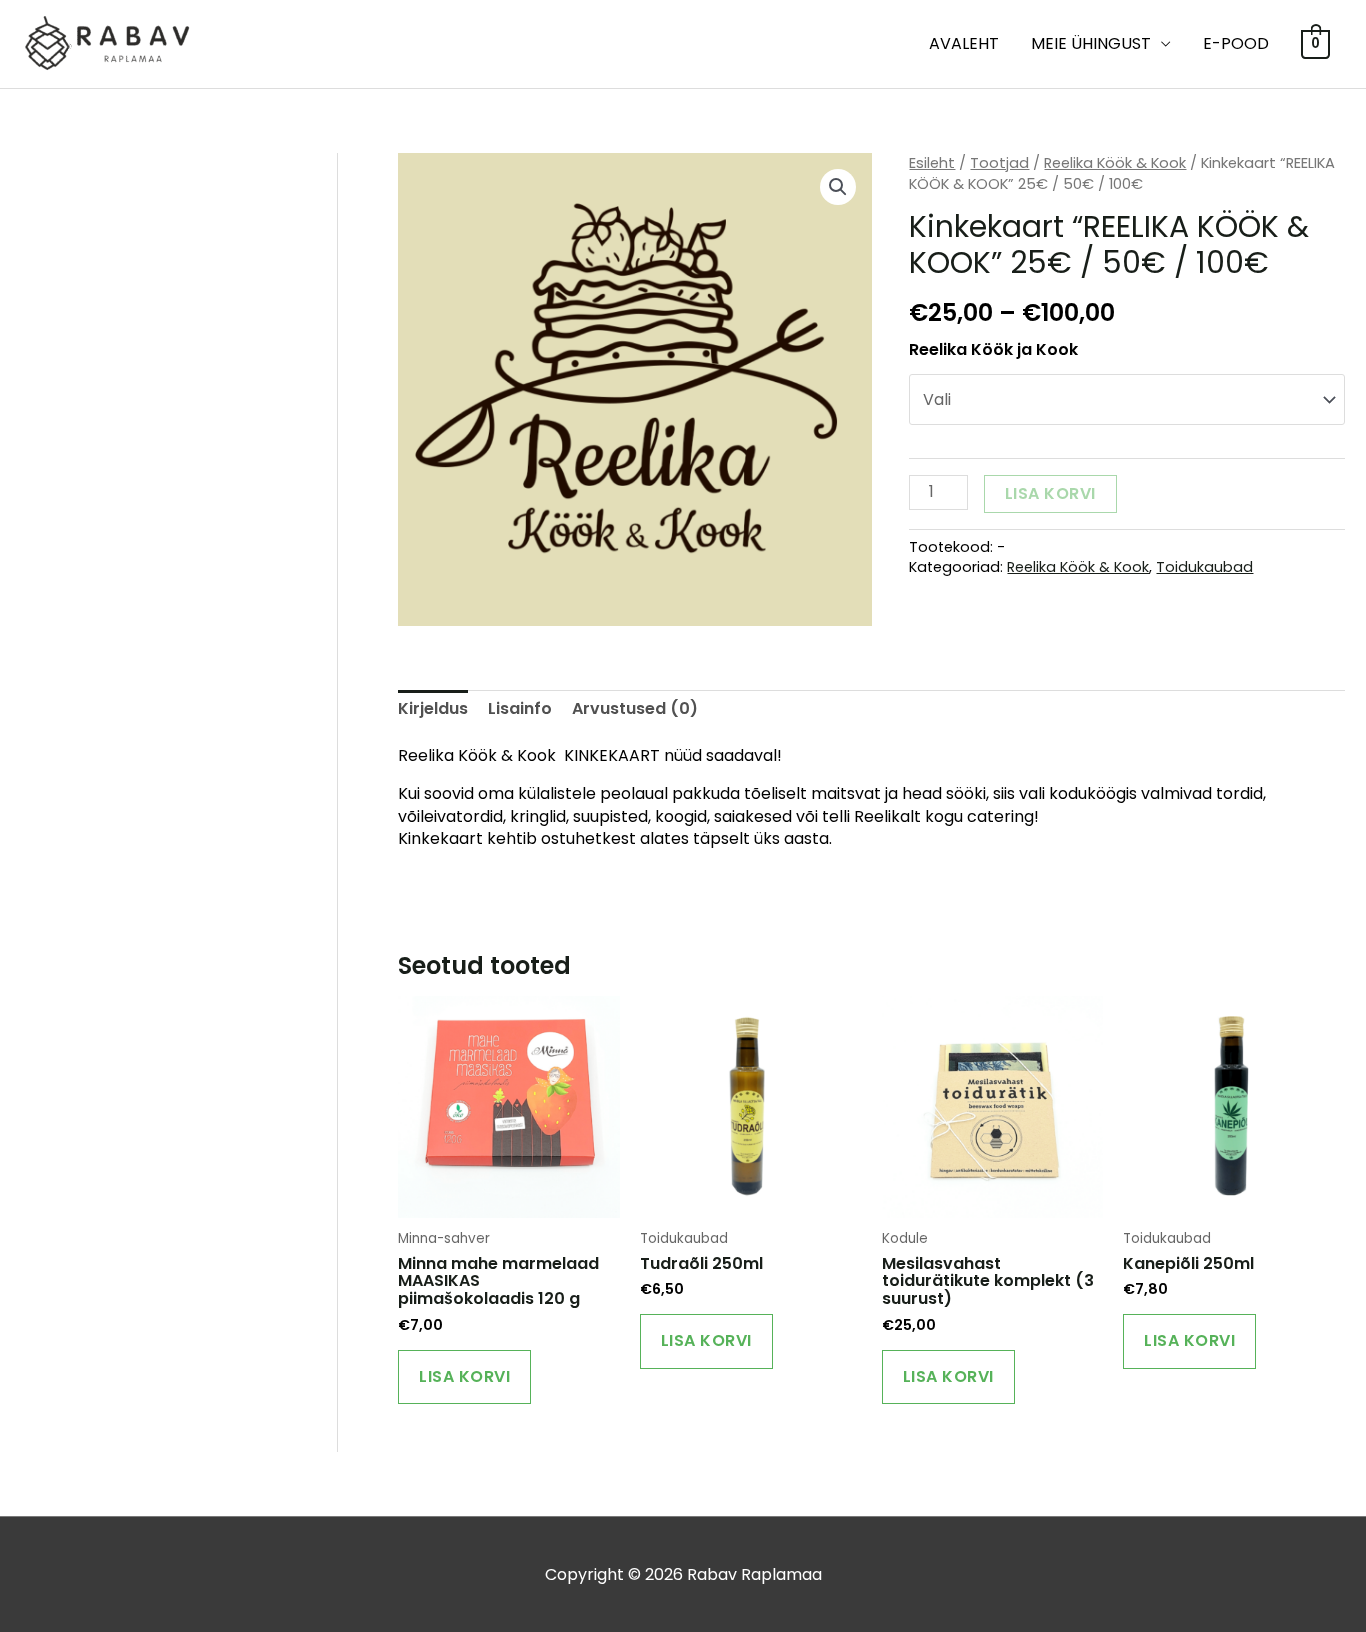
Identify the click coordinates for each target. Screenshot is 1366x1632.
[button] (838, 187)
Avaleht (964, 43)
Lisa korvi (1050, 493)
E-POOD (1236, 43)
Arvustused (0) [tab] (635, 708)
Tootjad (999, 163)
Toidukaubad (1204, 567)
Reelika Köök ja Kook (993, 349)
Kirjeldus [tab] (433, 708)
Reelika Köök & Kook (1115, 163)
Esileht (932, 163)
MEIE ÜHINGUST (1091, 43)
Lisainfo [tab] (520, 708)
